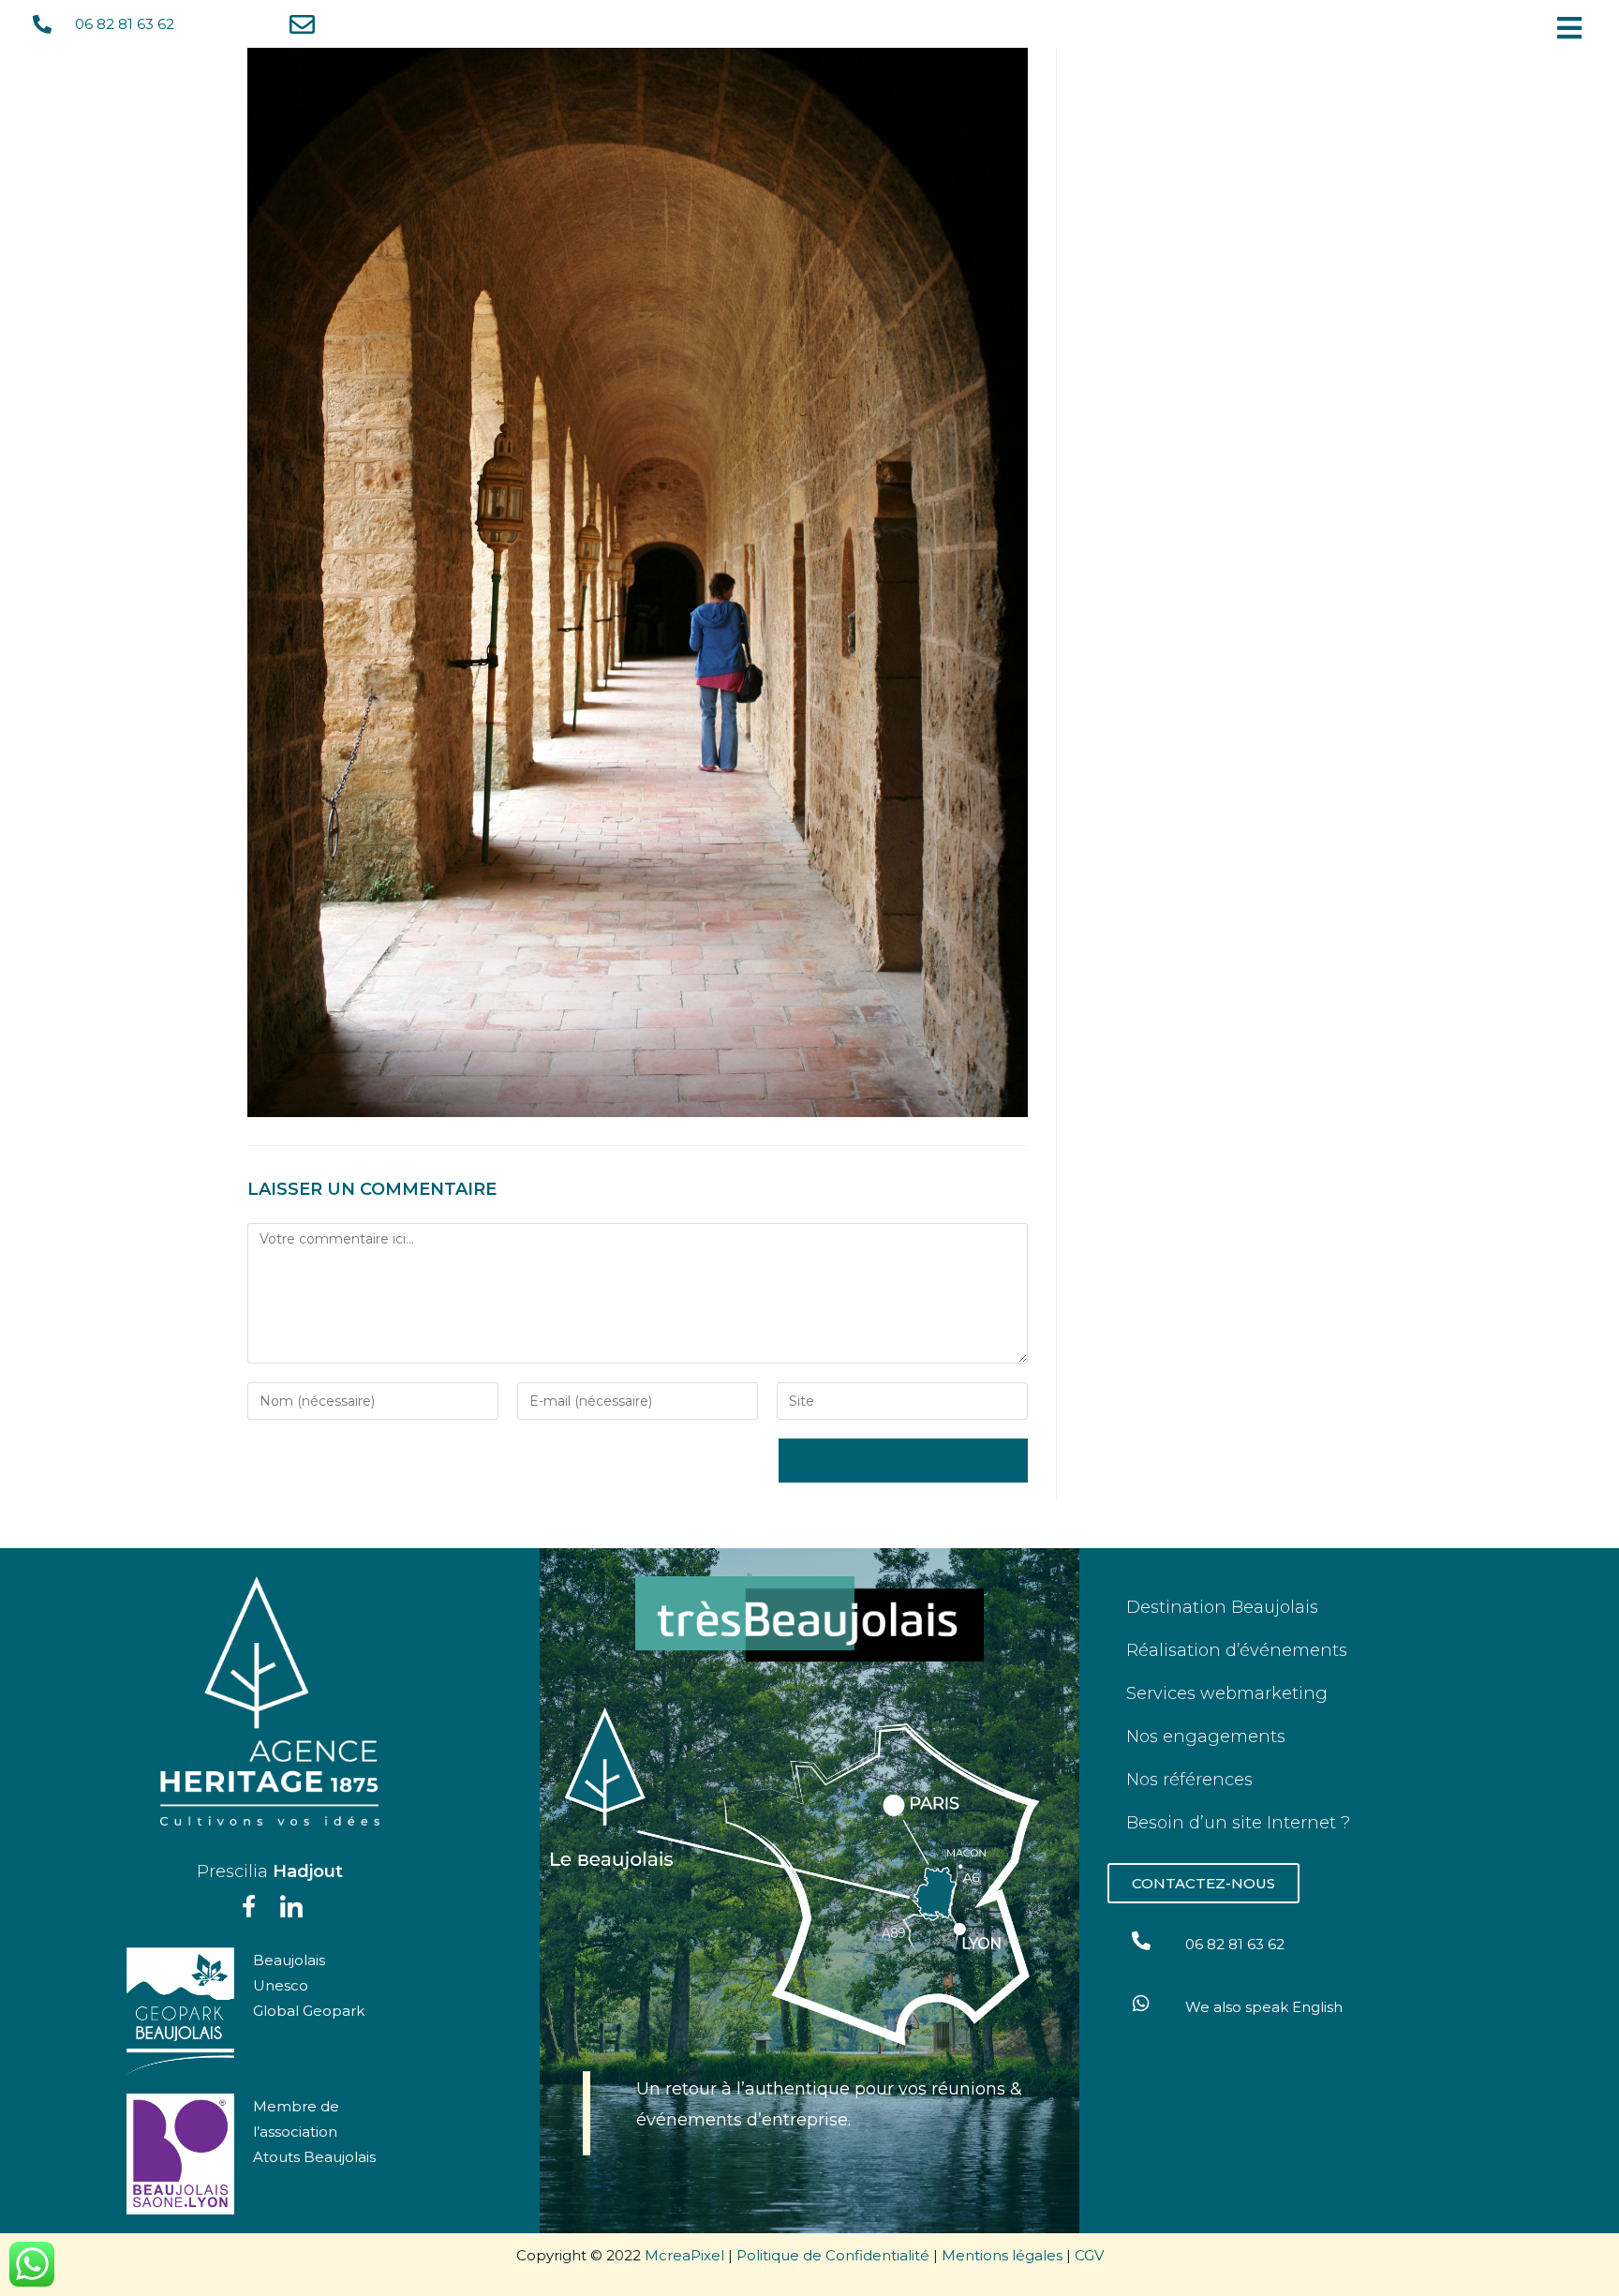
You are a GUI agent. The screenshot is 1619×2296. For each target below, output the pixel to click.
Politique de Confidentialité (833, 2255)
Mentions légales (1002, 2255)
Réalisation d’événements (1237, 1650)
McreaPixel (684, 2255)
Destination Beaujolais (1222, 1607)
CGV (1089, 2255)
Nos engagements (1206, 1737)
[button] (1574, 28)
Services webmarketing (1227, 1693)
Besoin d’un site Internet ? (1238, 1823)
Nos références (1189, 1780)
